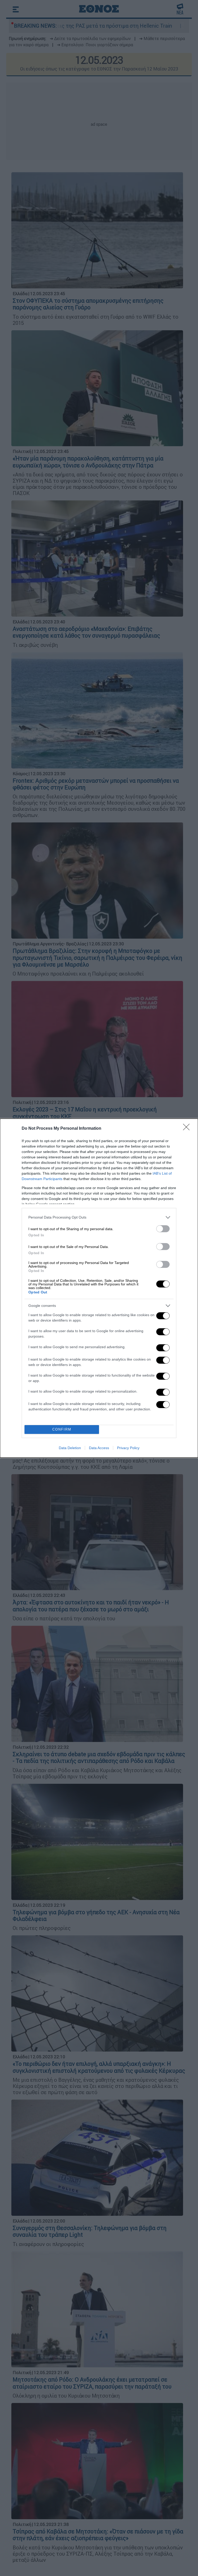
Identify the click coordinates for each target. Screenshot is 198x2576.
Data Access (99, 1448)
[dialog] (99, 1288)
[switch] (163, 1229)
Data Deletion (70, 1448)
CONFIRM (62, 1429)
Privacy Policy (128, 1448)
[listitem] (99, 1217)
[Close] (188, 1129)
